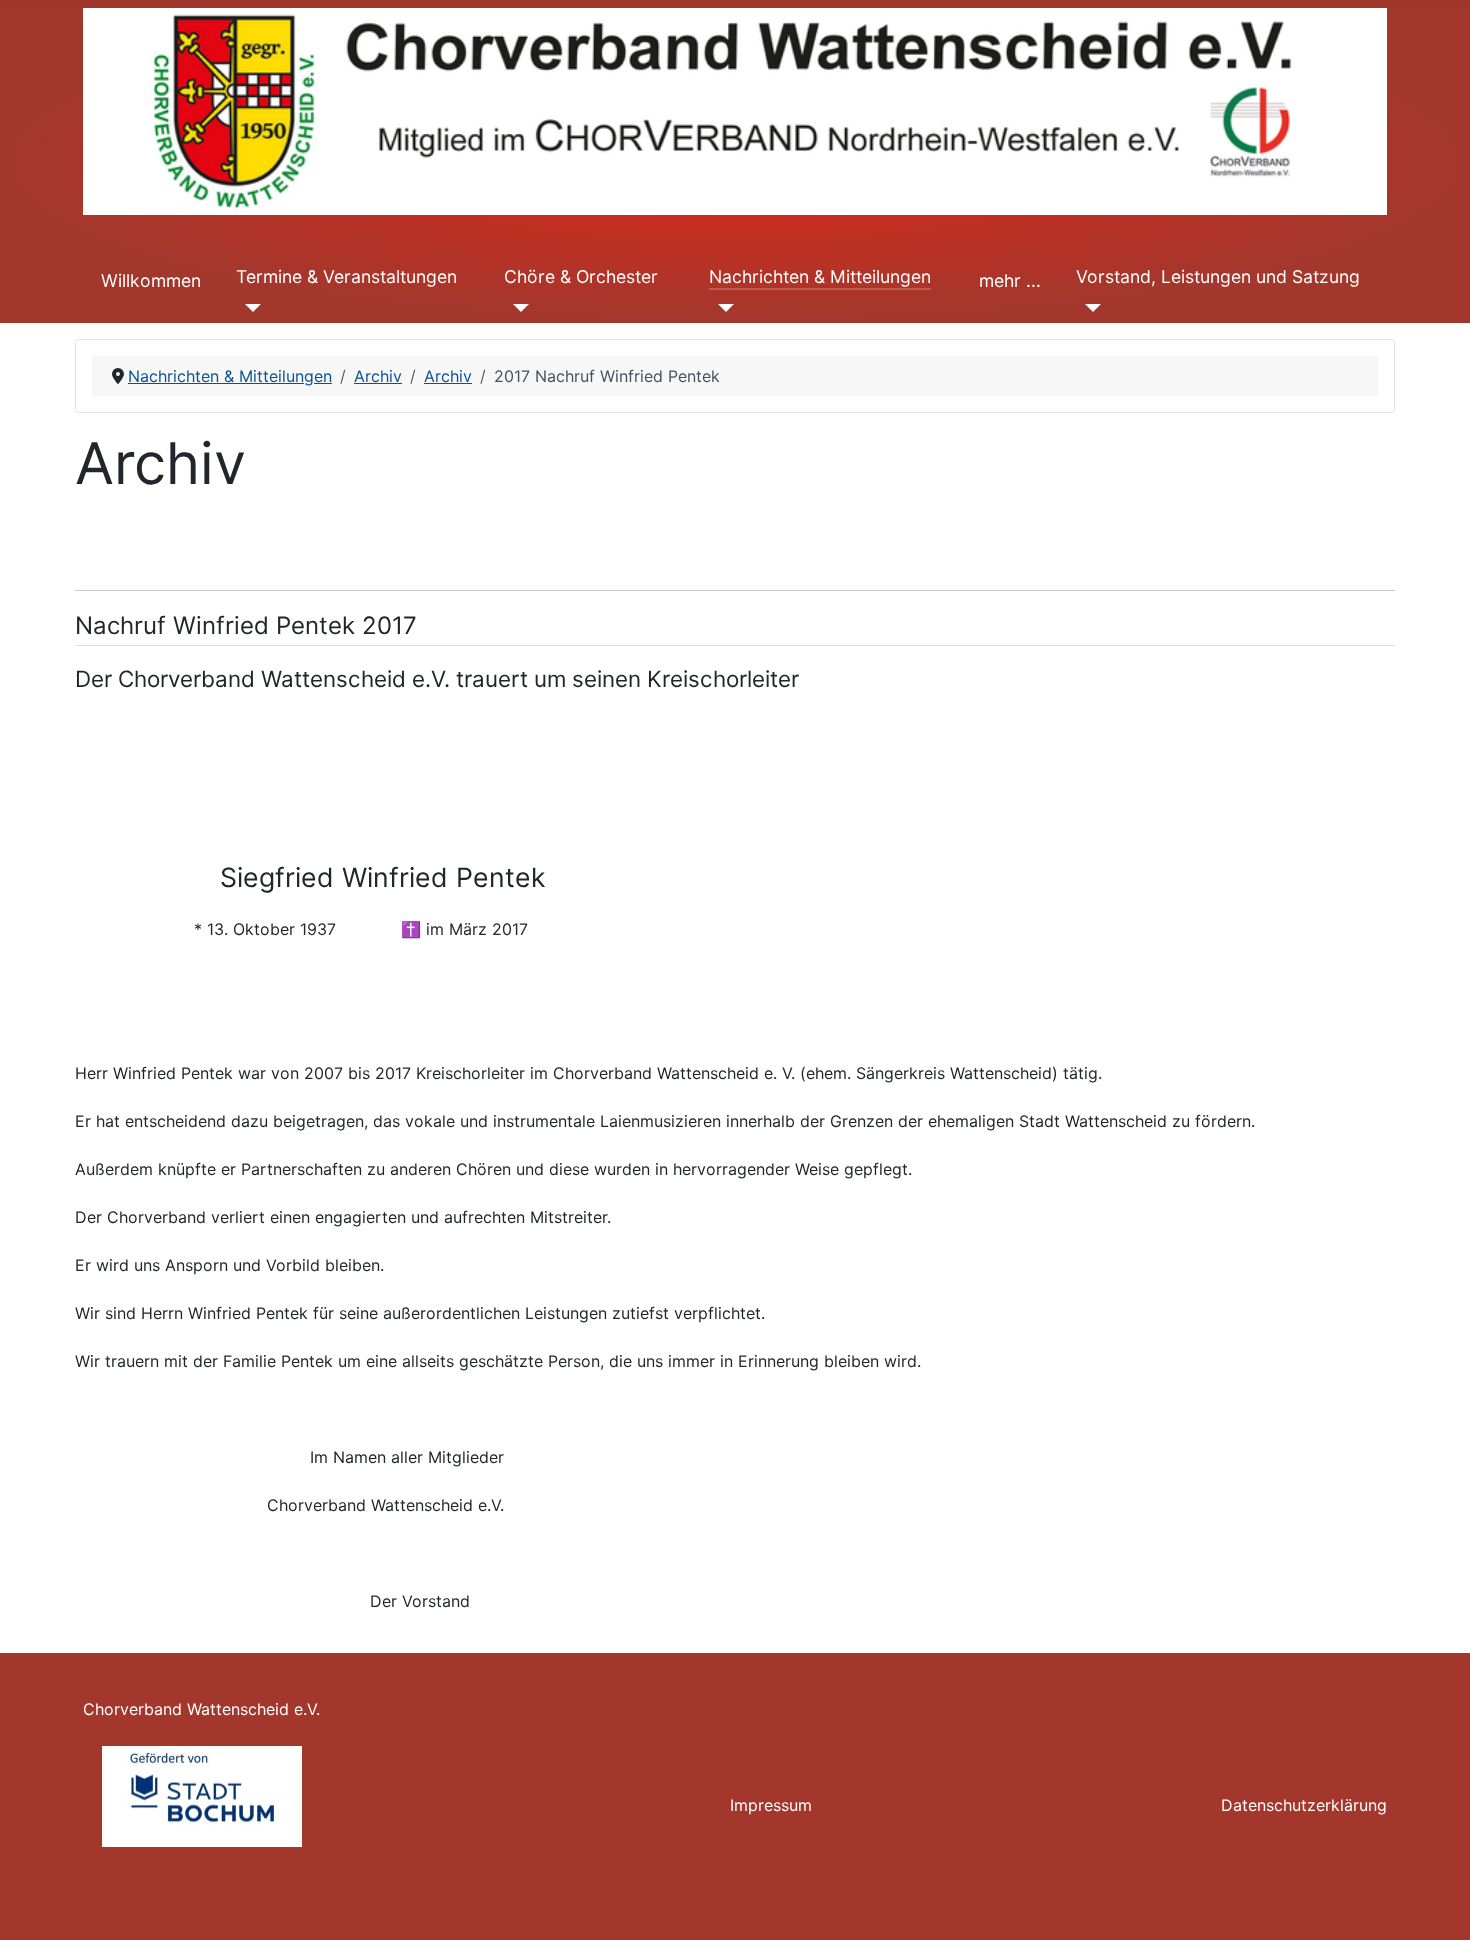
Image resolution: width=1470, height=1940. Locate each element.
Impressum (771, 1805)
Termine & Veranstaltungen (346, 276)
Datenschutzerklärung (1304, 1805)
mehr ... (1010, 280)
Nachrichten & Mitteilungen (820, 276)
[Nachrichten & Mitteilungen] (721, 307)
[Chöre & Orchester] (516, 307)
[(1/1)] (202, 1797)
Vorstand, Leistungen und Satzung (1218, 276)
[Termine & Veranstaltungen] (248, 307)
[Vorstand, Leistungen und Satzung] (1088, 307)
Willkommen (151, 280)
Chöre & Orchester (581, 276)
